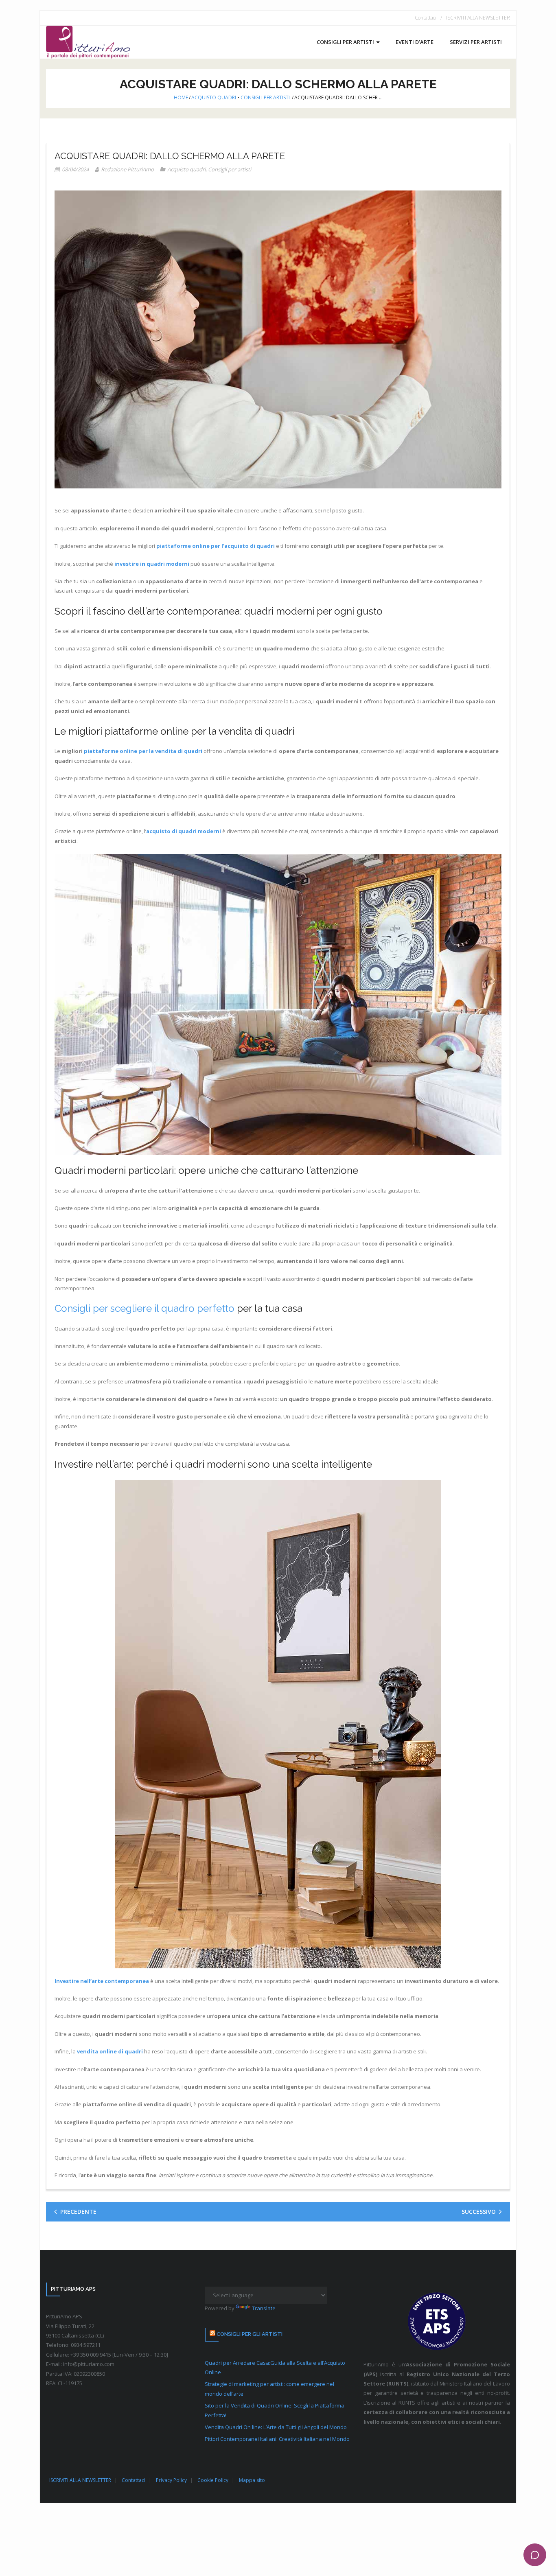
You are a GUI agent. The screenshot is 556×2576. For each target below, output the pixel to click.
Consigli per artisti (265, 97)
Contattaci (426, 18)
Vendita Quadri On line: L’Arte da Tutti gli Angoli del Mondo (276, 2427)
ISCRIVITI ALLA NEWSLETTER (478, 18)
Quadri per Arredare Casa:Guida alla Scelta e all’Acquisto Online (275, 2367)
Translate (264, 2308)
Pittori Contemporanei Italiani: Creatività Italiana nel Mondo (277, 2439)
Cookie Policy (213, 2480)
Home (181, 97)
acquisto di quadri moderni (184, 831)
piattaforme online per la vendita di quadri (143, 751)
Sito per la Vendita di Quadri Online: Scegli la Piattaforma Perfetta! (275, 2410)
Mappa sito (252, 2480)
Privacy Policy (171, 2480)
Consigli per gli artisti (250, 2334)
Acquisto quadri (214, 97)
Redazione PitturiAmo (127, 169)
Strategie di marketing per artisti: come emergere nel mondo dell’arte (269, 2389)
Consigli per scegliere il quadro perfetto (144, 1308)
